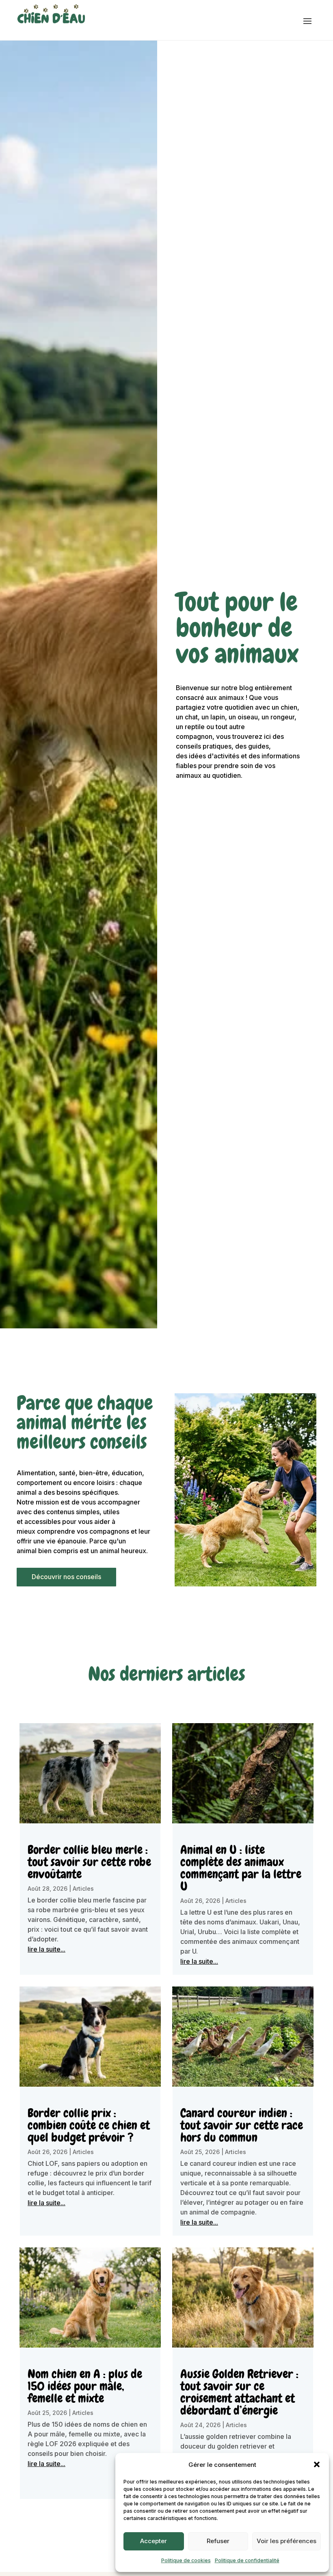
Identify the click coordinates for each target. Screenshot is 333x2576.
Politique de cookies (186, 2560)
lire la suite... (46, 1949)
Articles (83, 1888)
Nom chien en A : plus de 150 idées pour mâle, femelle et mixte (85, 2386)
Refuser (218, 2541)
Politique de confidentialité (247, 2560)
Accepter (154, 2541)
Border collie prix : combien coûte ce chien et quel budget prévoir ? (89, 2125)
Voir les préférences (287, 2541)
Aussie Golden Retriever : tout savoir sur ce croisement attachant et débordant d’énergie (239, 2392)
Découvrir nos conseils (66, 1577)
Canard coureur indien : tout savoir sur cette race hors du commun (242, 2125)
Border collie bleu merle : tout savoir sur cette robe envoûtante (89, 1862)
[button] (317, 2464)
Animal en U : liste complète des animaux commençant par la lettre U (241, 1868)
